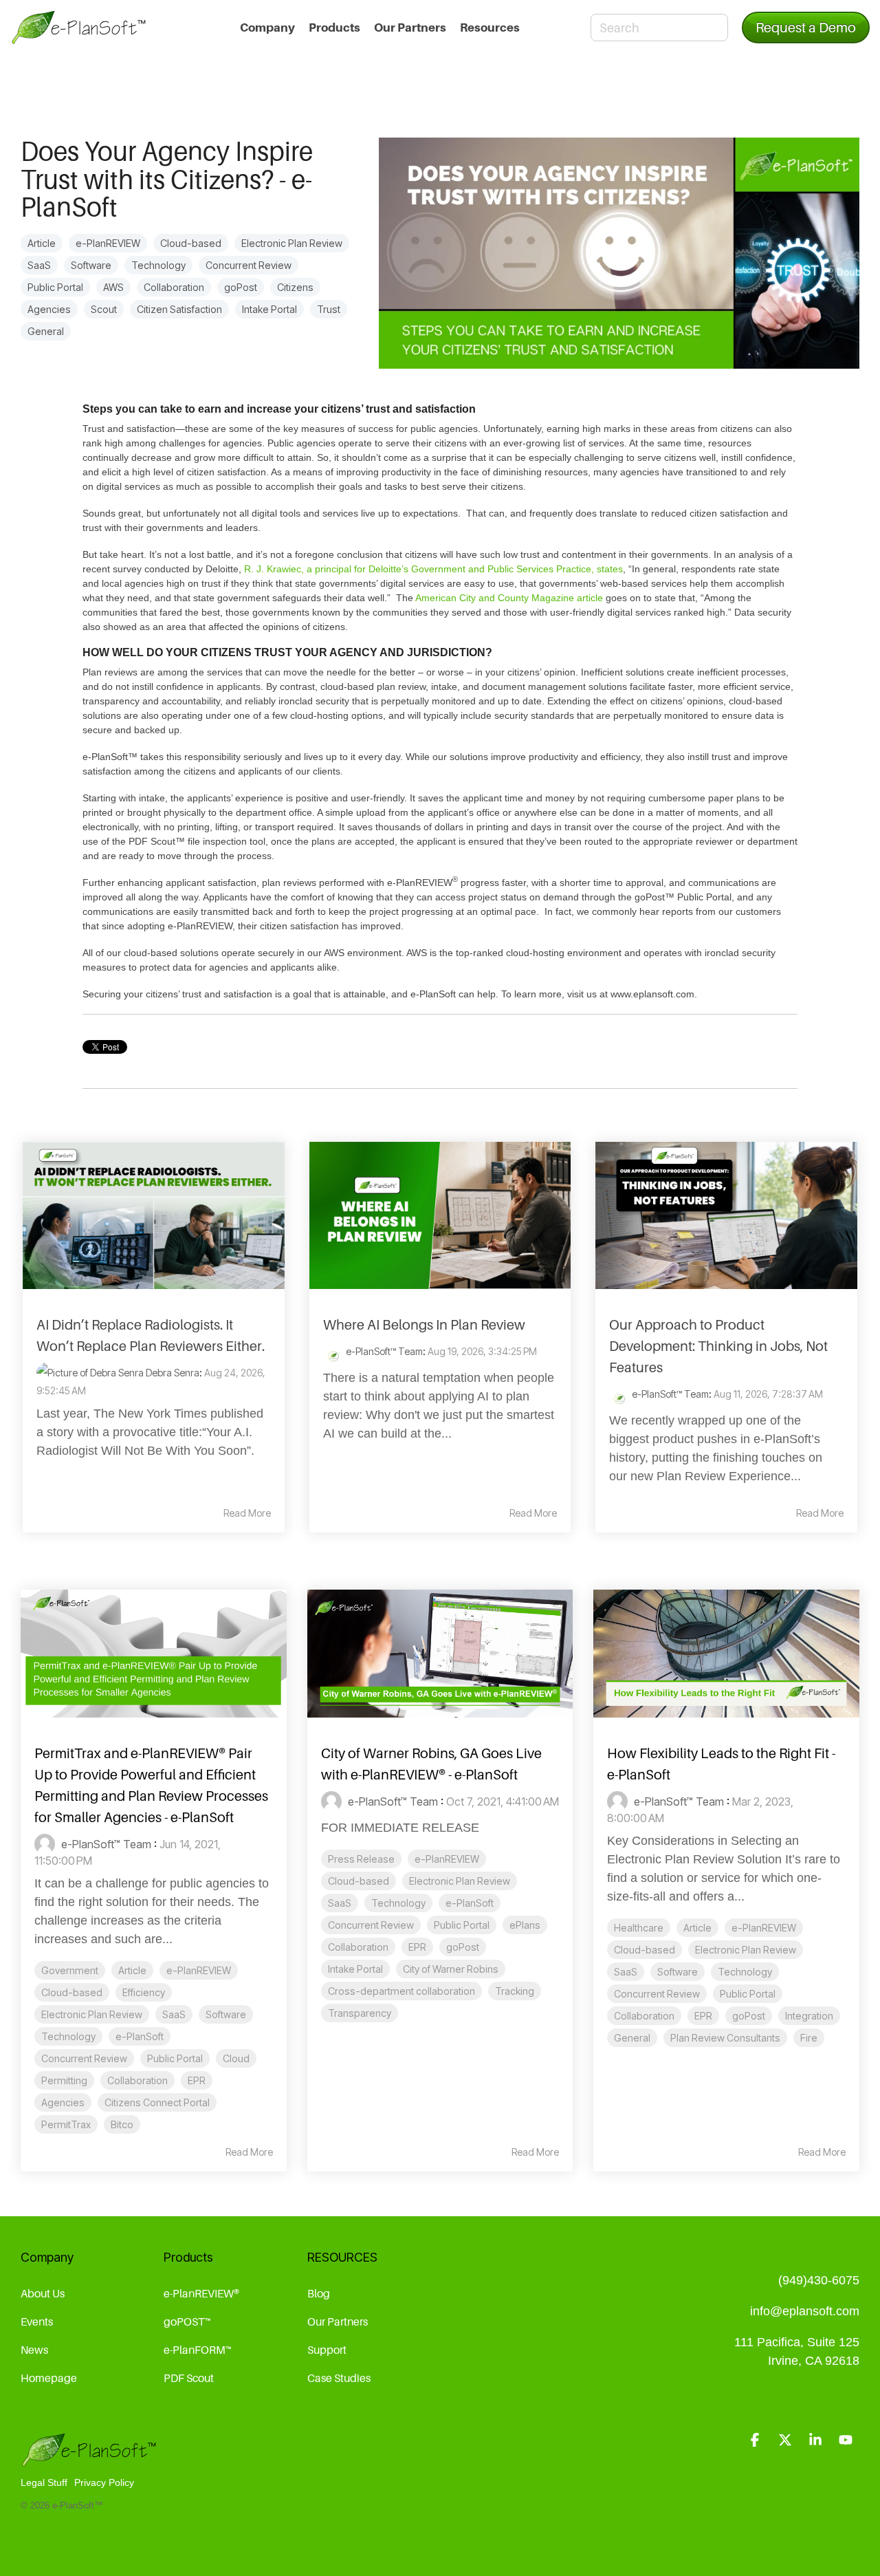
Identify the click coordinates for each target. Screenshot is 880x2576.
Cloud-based (191, 243)
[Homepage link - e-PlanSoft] (89, 2460)
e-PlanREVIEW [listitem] (199, 1970)
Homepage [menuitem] (49, 2378)
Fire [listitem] (809, 2038)
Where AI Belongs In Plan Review (424, 1325)
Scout (104, 309)
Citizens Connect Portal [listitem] (157, 2102)
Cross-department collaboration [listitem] (401, 1991)
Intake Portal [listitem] (355, 1969)
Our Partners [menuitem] (338, 2321)
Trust (329, 309)
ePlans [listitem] (525, 1925)
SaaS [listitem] (174, 2014)
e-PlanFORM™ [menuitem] (198, 2350)
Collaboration (174, 287)
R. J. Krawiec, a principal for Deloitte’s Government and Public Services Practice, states (433, 569)
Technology (158, 265)
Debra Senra (172, 1373)
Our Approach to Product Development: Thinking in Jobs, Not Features (718, 1346)
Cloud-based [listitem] (72, 1992)
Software (91, 265)
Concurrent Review (249, 265)
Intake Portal (269, 309)
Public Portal (55, 287)
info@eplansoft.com (805, 2311)
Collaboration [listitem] (137, 2080)
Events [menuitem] (37, 2321)
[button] (756, 2440)
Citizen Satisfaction (179, 309)
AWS (113, 287)
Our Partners (410, 28)
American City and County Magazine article (509, 598)
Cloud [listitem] (236, 2058)
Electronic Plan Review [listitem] (92, 2014)
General (46, 331)
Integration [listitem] (809, 2016)
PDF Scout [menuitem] (189, 2378)
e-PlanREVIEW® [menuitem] (201, 2293)
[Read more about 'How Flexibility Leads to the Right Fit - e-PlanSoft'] (726, 1654)
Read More (247, 1513)
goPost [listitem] (463, 1947)
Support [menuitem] (327, 2350)
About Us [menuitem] (43, 2293)
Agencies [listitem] (63, 2102)
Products (334, 28)
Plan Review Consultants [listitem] (725, 2038)
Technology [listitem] (68, 2036)
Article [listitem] (132, 1970)
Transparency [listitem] (360, 2013)
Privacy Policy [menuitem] (104, 2482)
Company (267, 28)
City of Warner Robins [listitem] (451, 1969)
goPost (241, 287)
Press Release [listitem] (361, 1859)
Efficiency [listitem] (144, 1992)
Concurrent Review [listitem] (84, 2058)
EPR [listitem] (197, 2080)
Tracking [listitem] (515, 1991)
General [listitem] (632, 2038)
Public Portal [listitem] (175, 2058)
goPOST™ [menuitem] (187, 2321)
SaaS (39, 265)
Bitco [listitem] (122, 2124)
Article (42, 243)
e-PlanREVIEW (108, 243)
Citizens (295, 287)
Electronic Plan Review (292, 243)
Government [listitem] (70, 1970)
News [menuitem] (34, 2350)
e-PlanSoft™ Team (383, 1351)
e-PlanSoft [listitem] (140, 2036)
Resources (490, 28)
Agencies (49, 309)
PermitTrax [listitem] (66, 2124)
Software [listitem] (226, 2014)
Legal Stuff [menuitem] (44, 2482)
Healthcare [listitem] (639, 1928)
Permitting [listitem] (64, 2080)
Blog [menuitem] (319, 2293)
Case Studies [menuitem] (339, 2378)
